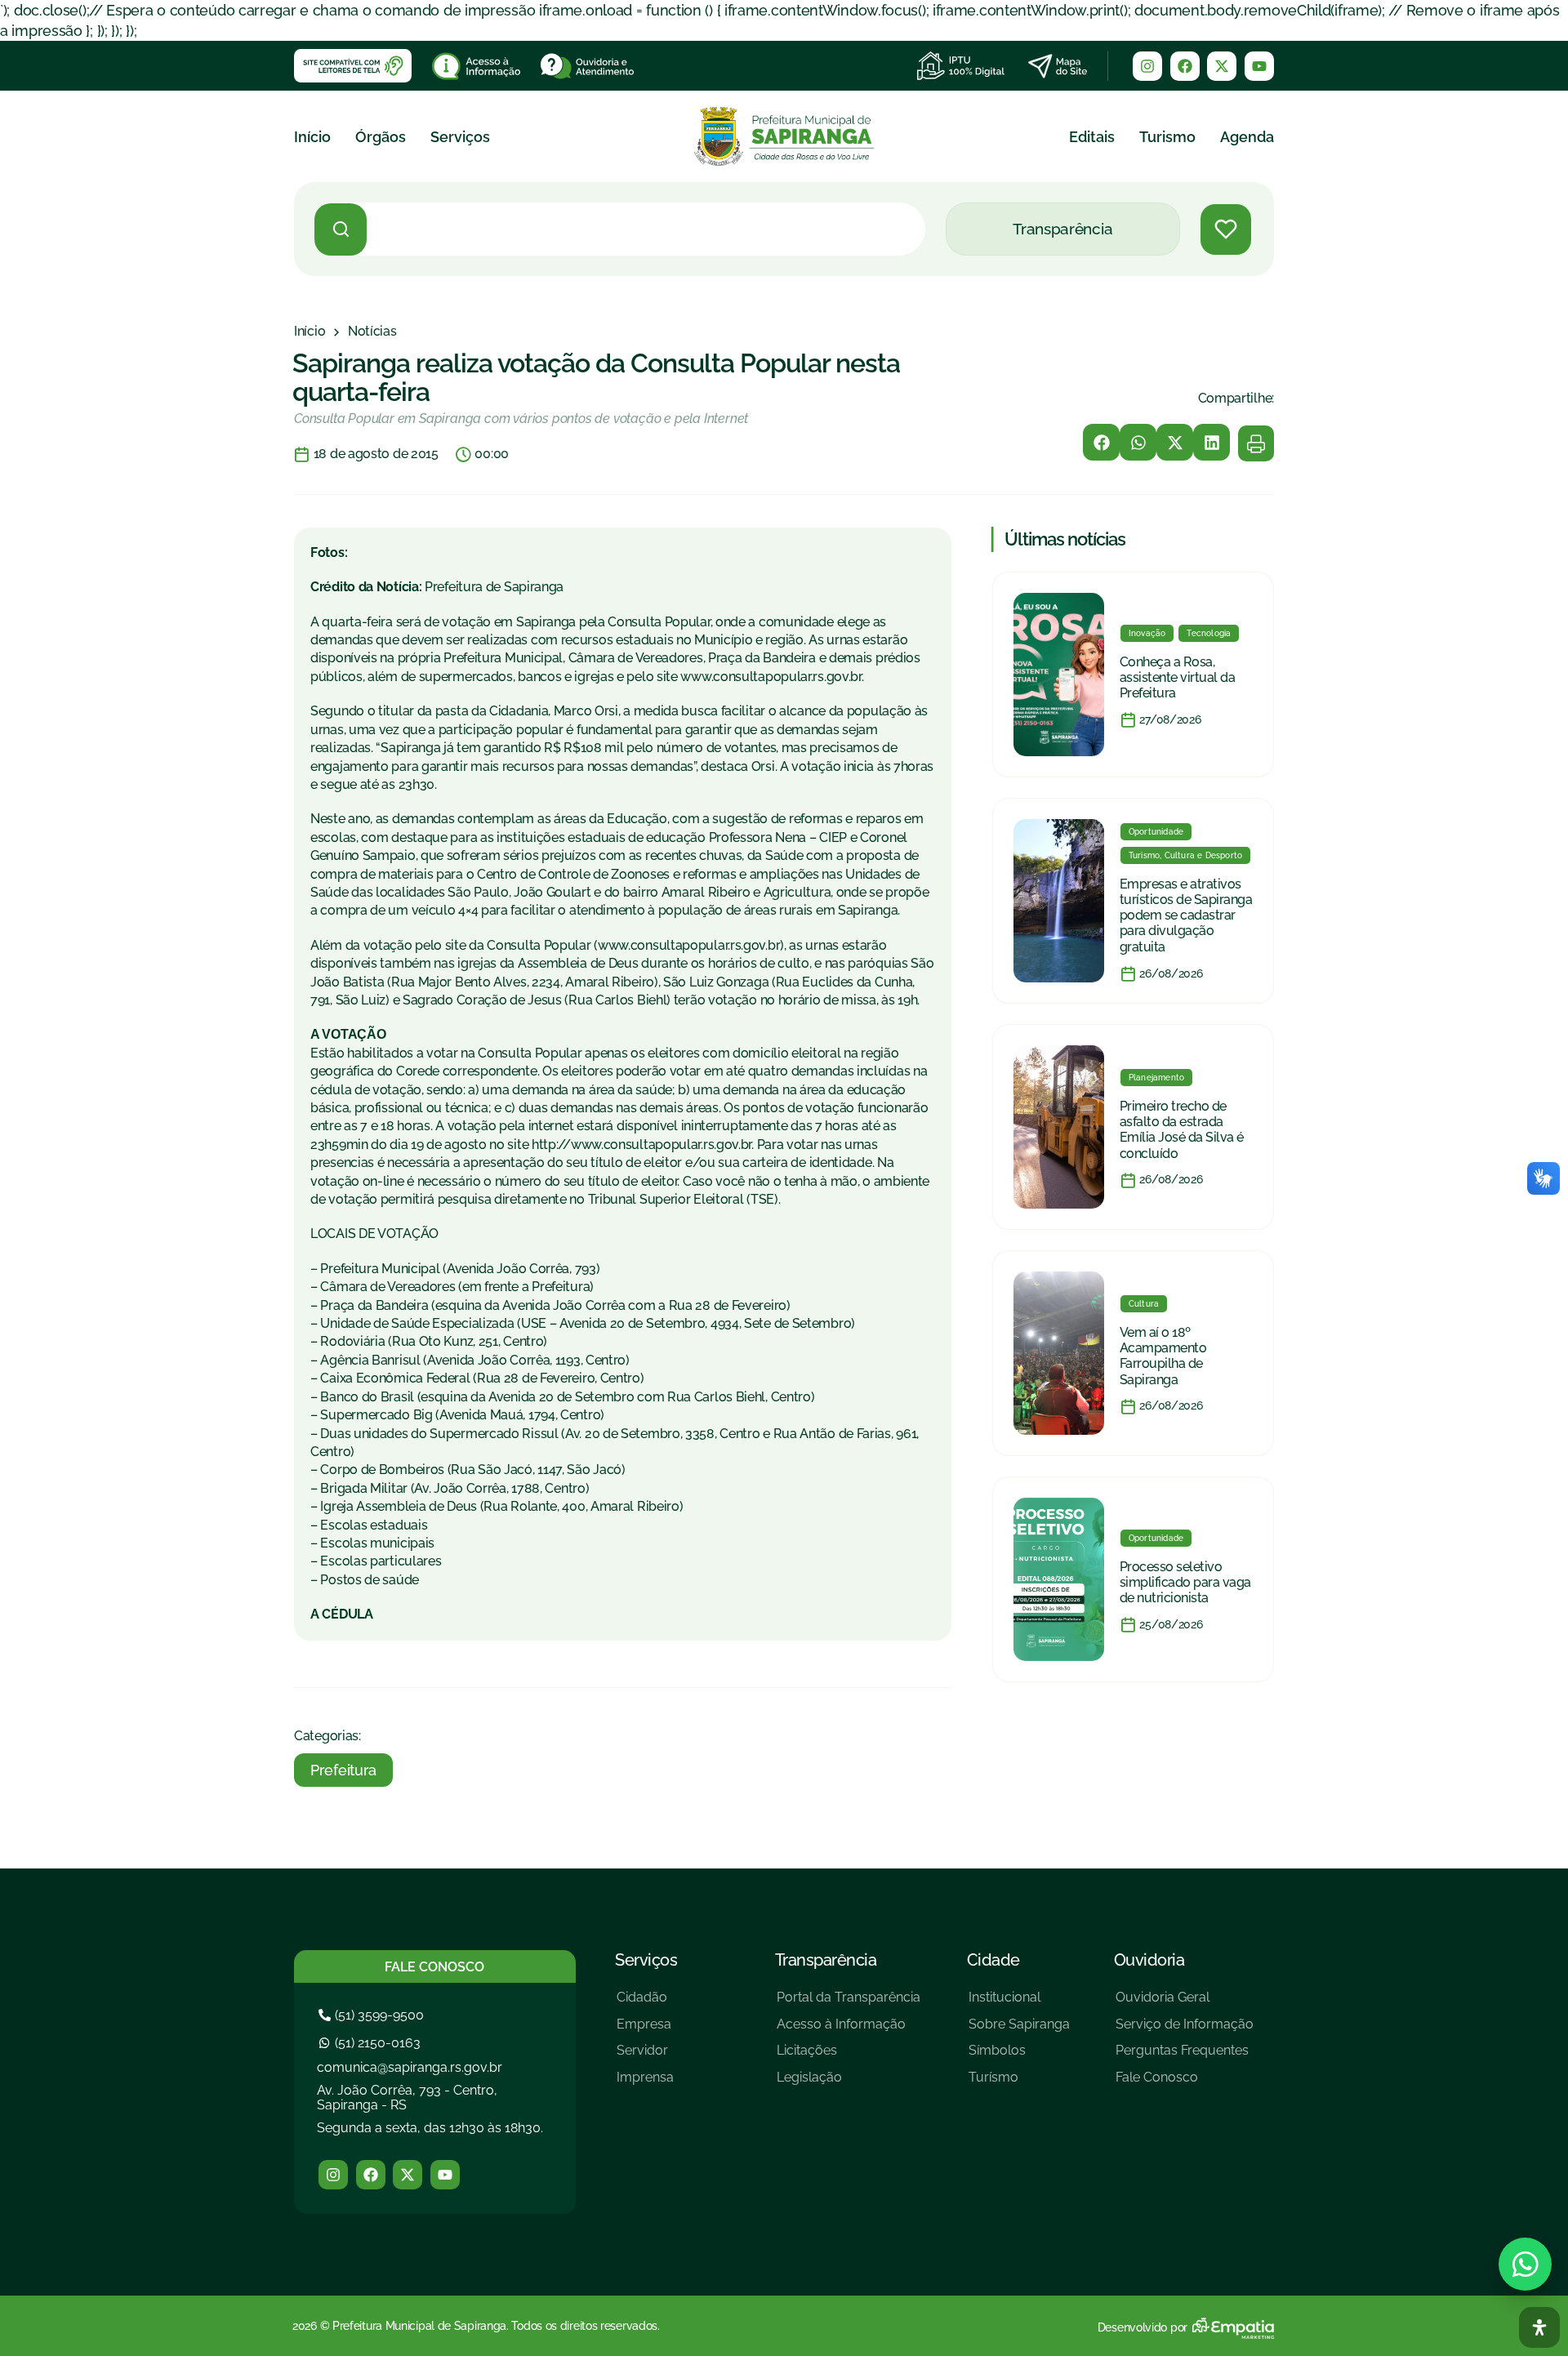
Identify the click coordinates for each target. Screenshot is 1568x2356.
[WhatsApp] (1525, 2264)
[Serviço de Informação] (1185, 2031)
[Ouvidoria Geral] (1185, 2004)
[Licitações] (849, 2057)
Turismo (1167, 137)
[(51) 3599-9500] (373, 2015)
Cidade (993, 1960)
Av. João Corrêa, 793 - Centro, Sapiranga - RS (407, 2098)
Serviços (460, 137)
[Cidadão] (645, 2004)
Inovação (1147, 633)
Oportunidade (1156, 832)
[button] (1101, 442)
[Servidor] (645, 2057)
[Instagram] (1147, 66)
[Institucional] (1019, 2004)
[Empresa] (645, 2031)
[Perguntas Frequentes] (1185, 2057)
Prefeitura (343, 1770)
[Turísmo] (1019, 2084)
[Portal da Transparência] (849, 2004)
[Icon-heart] (1226, 229)
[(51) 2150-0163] (372, 2043)
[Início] (310, 332)
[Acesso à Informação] (849, 2031)
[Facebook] (1185, 66)
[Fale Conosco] (1185, 2084)
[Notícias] (372, 332)
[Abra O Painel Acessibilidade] (1539, 2327)
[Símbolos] (1019, 2057)
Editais (1092, 137)
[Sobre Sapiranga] (1019, 2031)
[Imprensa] (645, 2084)
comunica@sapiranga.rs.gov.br (410, 2067)
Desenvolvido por (1143, 2327)
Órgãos (381, 137)
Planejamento (1156, 1078)
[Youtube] (1259, 66)
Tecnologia (1209, 633)
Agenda (1247, 137)
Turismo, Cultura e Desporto (1185, 855)
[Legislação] (849, 2084)
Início (312, 137)
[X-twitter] (1222, 66)
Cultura (1144, 1304)
